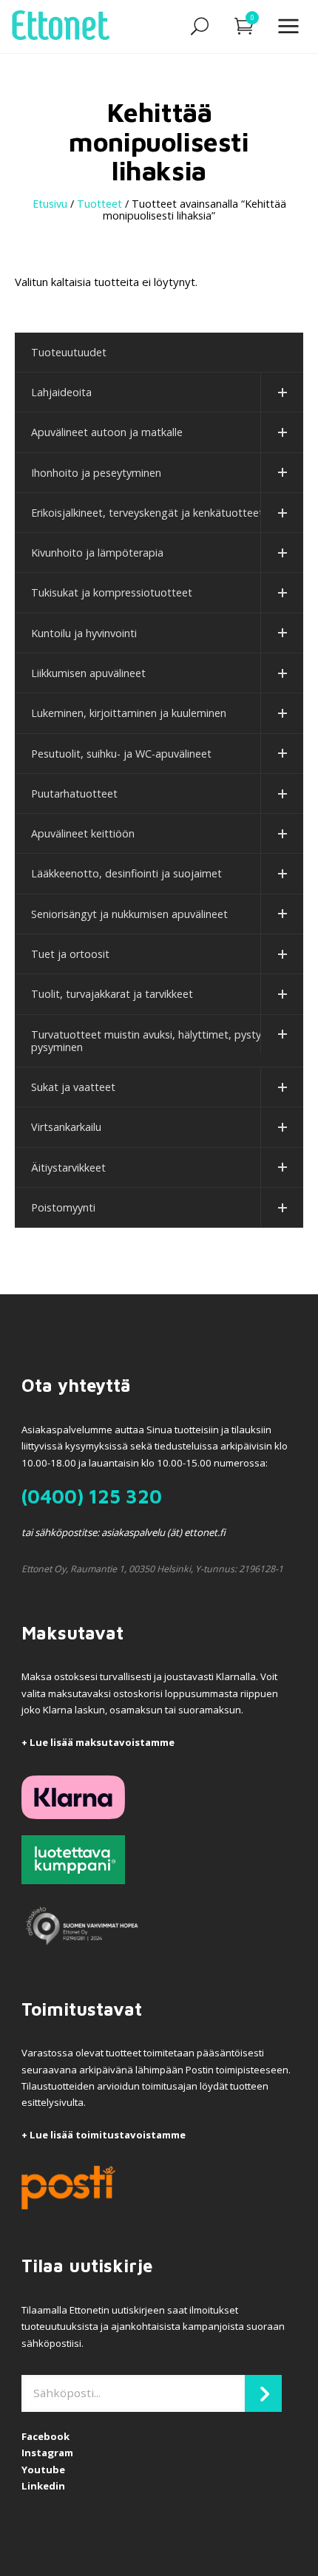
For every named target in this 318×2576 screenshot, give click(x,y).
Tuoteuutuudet (69, 352)
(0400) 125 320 (92, 1496)
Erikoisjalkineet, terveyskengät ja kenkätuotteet (147, 513)
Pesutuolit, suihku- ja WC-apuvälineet (121, 754)
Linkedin (43, 2486)
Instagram (47, 2453)
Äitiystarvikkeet (68, 1168)
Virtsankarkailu (66, 1127)
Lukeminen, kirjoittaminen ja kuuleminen (129, 713)
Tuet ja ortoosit (70, 954)
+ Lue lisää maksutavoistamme (98, 1742)
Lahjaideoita (61, 392)
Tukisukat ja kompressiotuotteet (112, 592)
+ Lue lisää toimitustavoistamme (104, 2135)
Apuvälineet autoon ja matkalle (107, 432)
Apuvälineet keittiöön (83, 833)
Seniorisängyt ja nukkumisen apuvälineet (129, 914)
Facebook (45, 2436)
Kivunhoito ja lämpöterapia (97, 553)
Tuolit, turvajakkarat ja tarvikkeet (112, 994)
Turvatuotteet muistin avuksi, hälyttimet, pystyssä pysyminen (154, 1041)
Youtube (43, 2470)
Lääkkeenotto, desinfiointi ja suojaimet (126, 873)
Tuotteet (99, 204)
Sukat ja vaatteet (73, 1087)
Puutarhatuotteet (74, 793)
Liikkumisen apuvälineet (88, 673)
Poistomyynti (63, 1207)
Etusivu (50, 204)
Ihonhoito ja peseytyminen (96, 473)
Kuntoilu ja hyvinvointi (84, 633)
